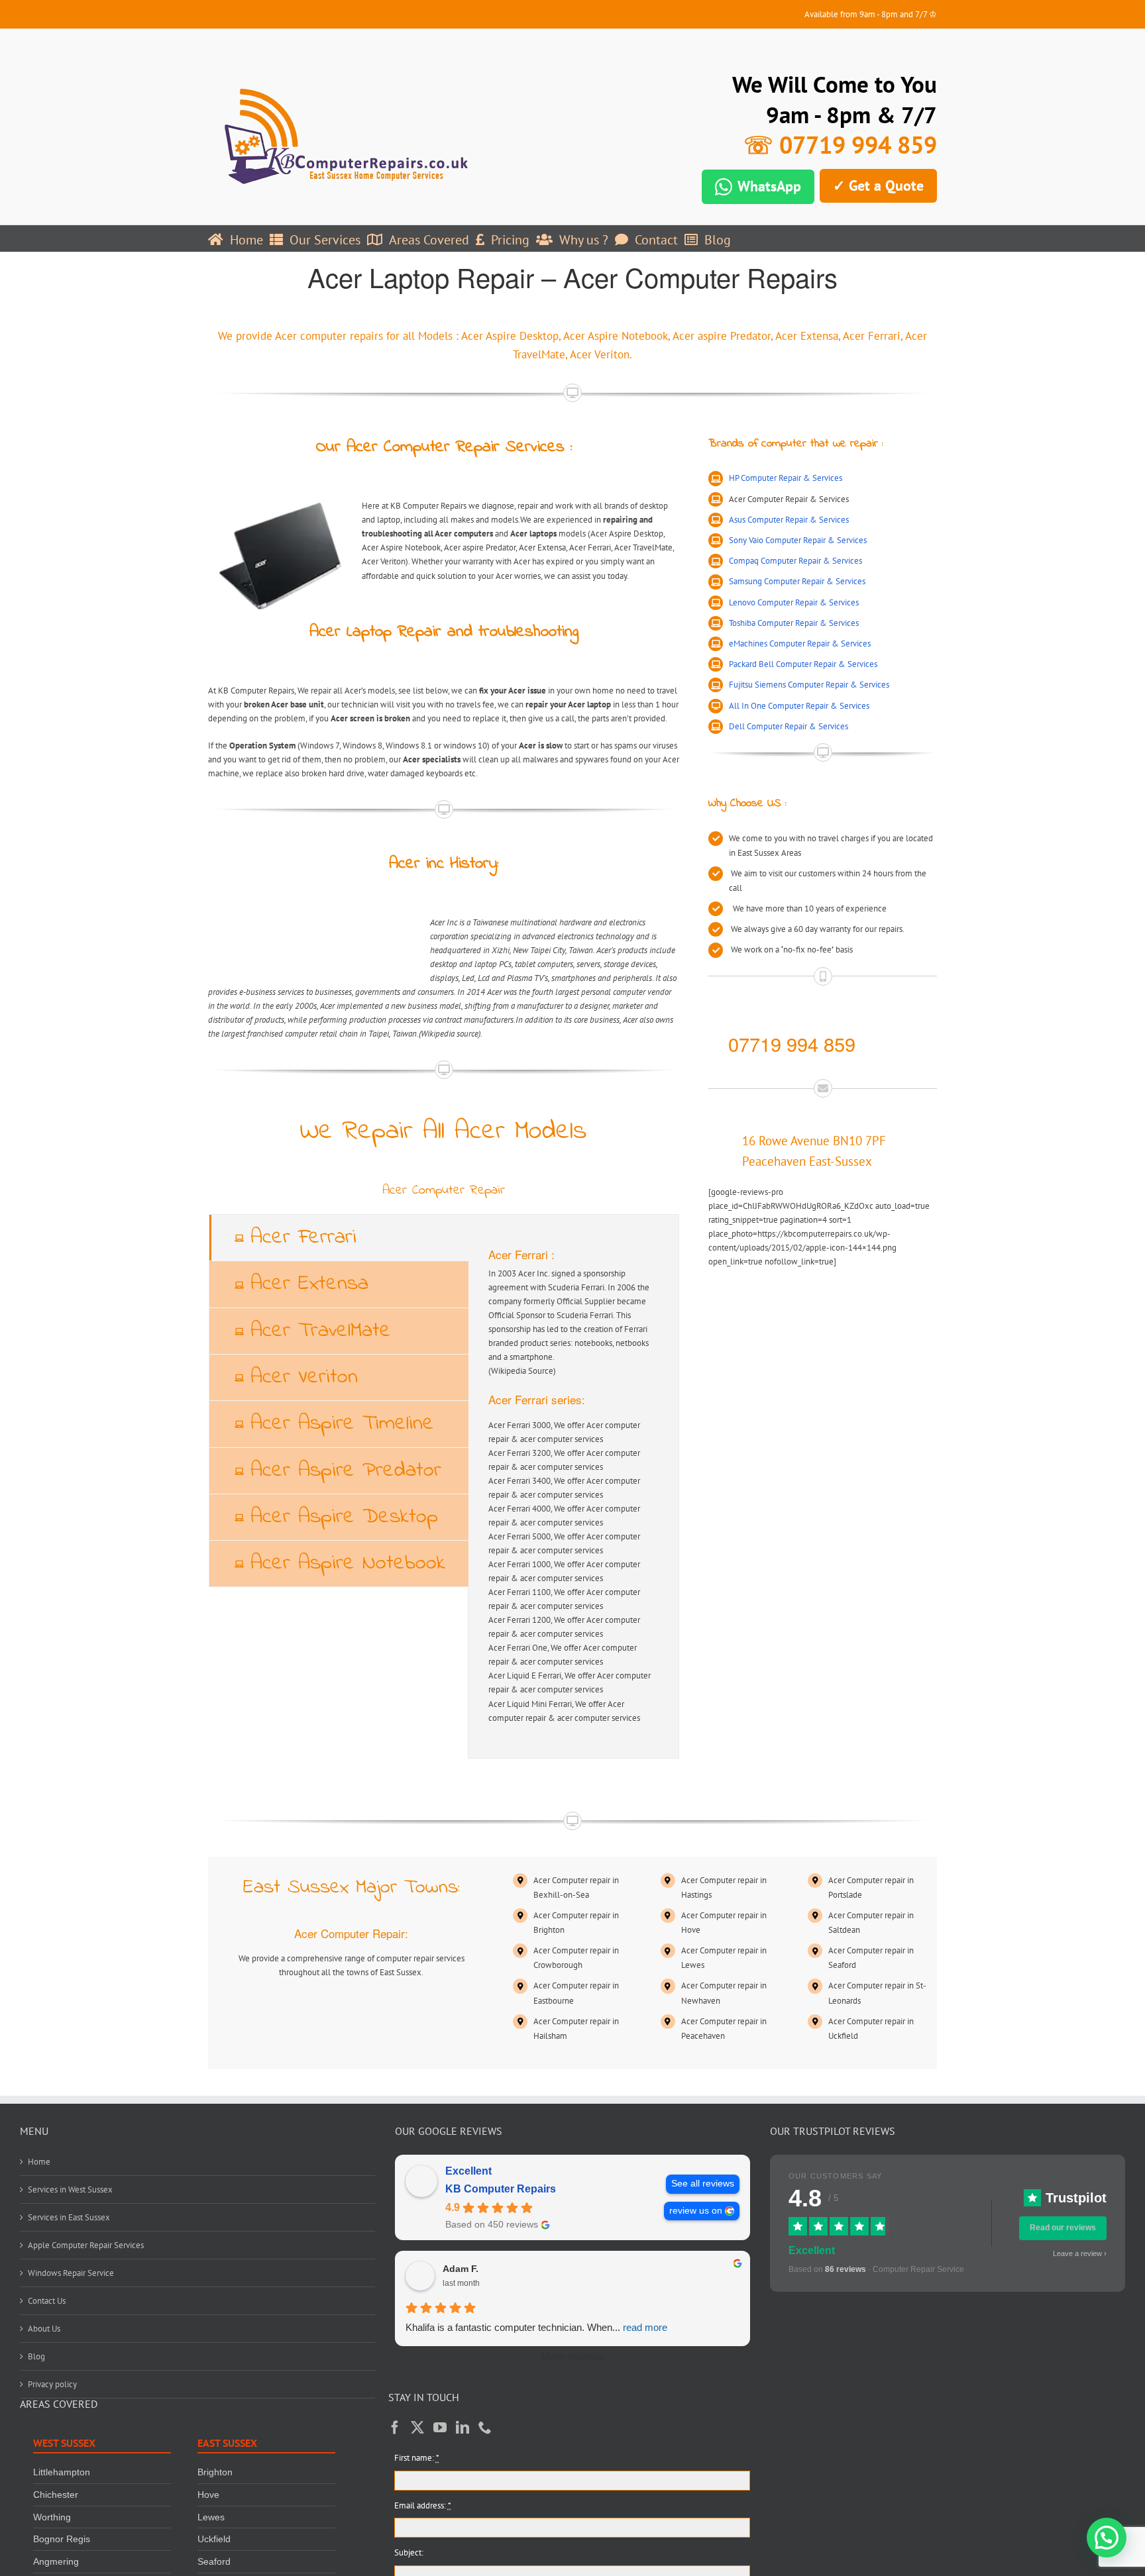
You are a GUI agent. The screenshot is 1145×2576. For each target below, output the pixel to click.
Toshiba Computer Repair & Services (794, 623)
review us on (696, 2211)
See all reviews (703, 2184)
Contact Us (47, 2301)
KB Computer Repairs (501, 2189)
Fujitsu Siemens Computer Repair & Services (809, 685)
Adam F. (461, 2269)
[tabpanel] (573, 1486)
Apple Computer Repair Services (86, 2246)
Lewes (211, 2517)
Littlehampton (62, 2473)
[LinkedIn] (463, 2428)
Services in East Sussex (69, 2218)
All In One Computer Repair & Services (799, 706)
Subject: (409, 2553)
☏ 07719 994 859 (840, 145)
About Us (44, 2329)
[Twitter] (417, 2428)
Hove (208, 2495)
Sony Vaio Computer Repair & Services (798, 540)
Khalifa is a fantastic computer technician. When (536, 2327)
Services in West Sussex (70, 2190)
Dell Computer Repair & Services (789, 726)
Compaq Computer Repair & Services (795, 561)
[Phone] (485, 2428)
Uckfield (214, 2540)
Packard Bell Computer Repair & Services (803, 664)
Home (39, 2162)
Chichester (56, 2495)
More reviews (572, 2357)
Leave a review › (1080, 2253)
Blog (36, 2357)
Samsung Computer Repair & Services (797, 581)
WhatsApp (769, 186)
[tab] (339, 1238)
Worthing (52, 2517)
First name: (417, 2458)
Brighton (215, 2473)
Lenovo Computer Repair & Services (794, 602)
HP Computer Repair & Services (786, 478)
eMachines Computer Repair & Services (800, 644)
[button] (1107, 2538)
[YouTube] (440, 2428)
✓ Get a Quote (878, 185)
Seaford (214, 2562)
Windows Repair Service (71, 2274)
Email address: (423, 2505)
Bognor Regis (62, 2540)
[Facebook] (395, 2428)
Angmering (56, 2562)
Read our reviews (1063, 2228)
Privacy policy (52, 2385)
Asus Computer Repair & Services (789, 520)
